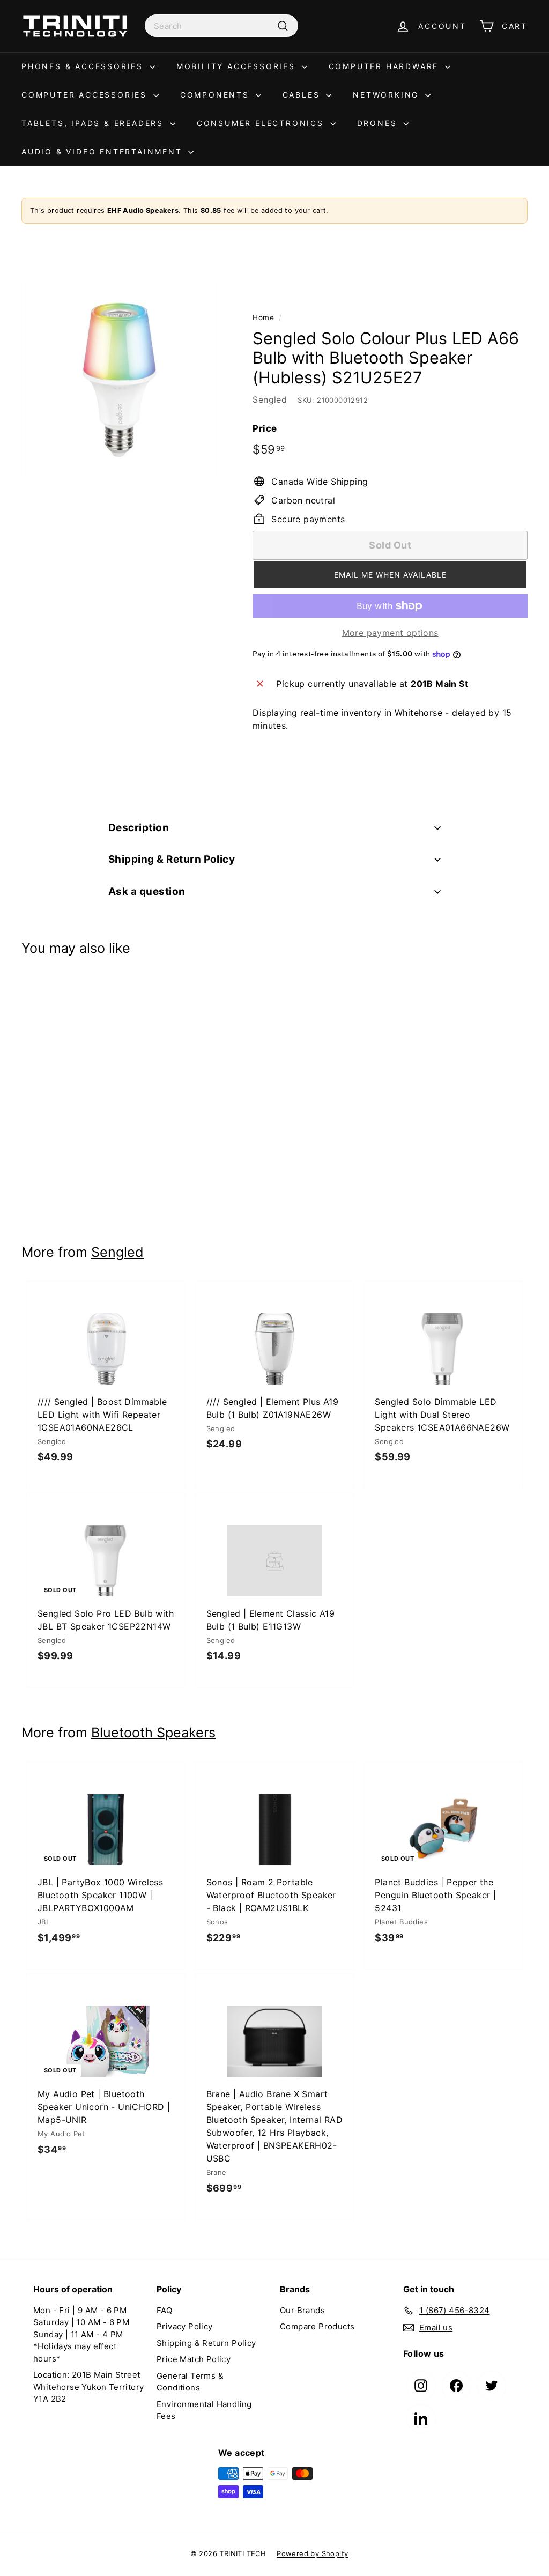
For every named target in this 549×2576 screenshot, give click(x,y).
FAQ (164, 2310)
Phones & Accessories (84, 66)
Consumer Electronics (262, 123)
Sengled (270, 399)
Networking (388, 95)
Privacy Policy (185, 2326)
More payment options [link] (390, 633)
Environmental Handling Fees (204, 2410)
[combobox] (221, 26)
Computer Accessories (86, 95)
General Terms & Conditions (190, 2382)
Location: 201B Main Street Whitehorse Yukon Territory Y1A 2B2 (88, 2387)
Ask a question (147, 891)
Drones (379, 123)
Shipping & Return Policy (172, 859)
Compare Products (317, 2326)
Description (139, 828)
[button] (390, 574)
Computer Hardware (385, 66)
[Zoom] (119, 380)
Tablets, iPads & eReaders (94, 123)
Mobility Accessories (238, 66)
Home (263, 317)
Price (265, 428)
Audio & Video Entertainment (103, 151)
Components (217, 95)
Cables (303, 95)
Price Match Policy (194, 2359)
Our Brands (302, 2310)
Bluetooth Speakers (153, 1733)
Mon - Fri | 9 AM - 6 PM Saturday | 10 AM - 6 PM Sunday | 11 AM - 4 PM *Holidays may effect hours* (81, 2334)
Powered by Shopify (312, 2553)
